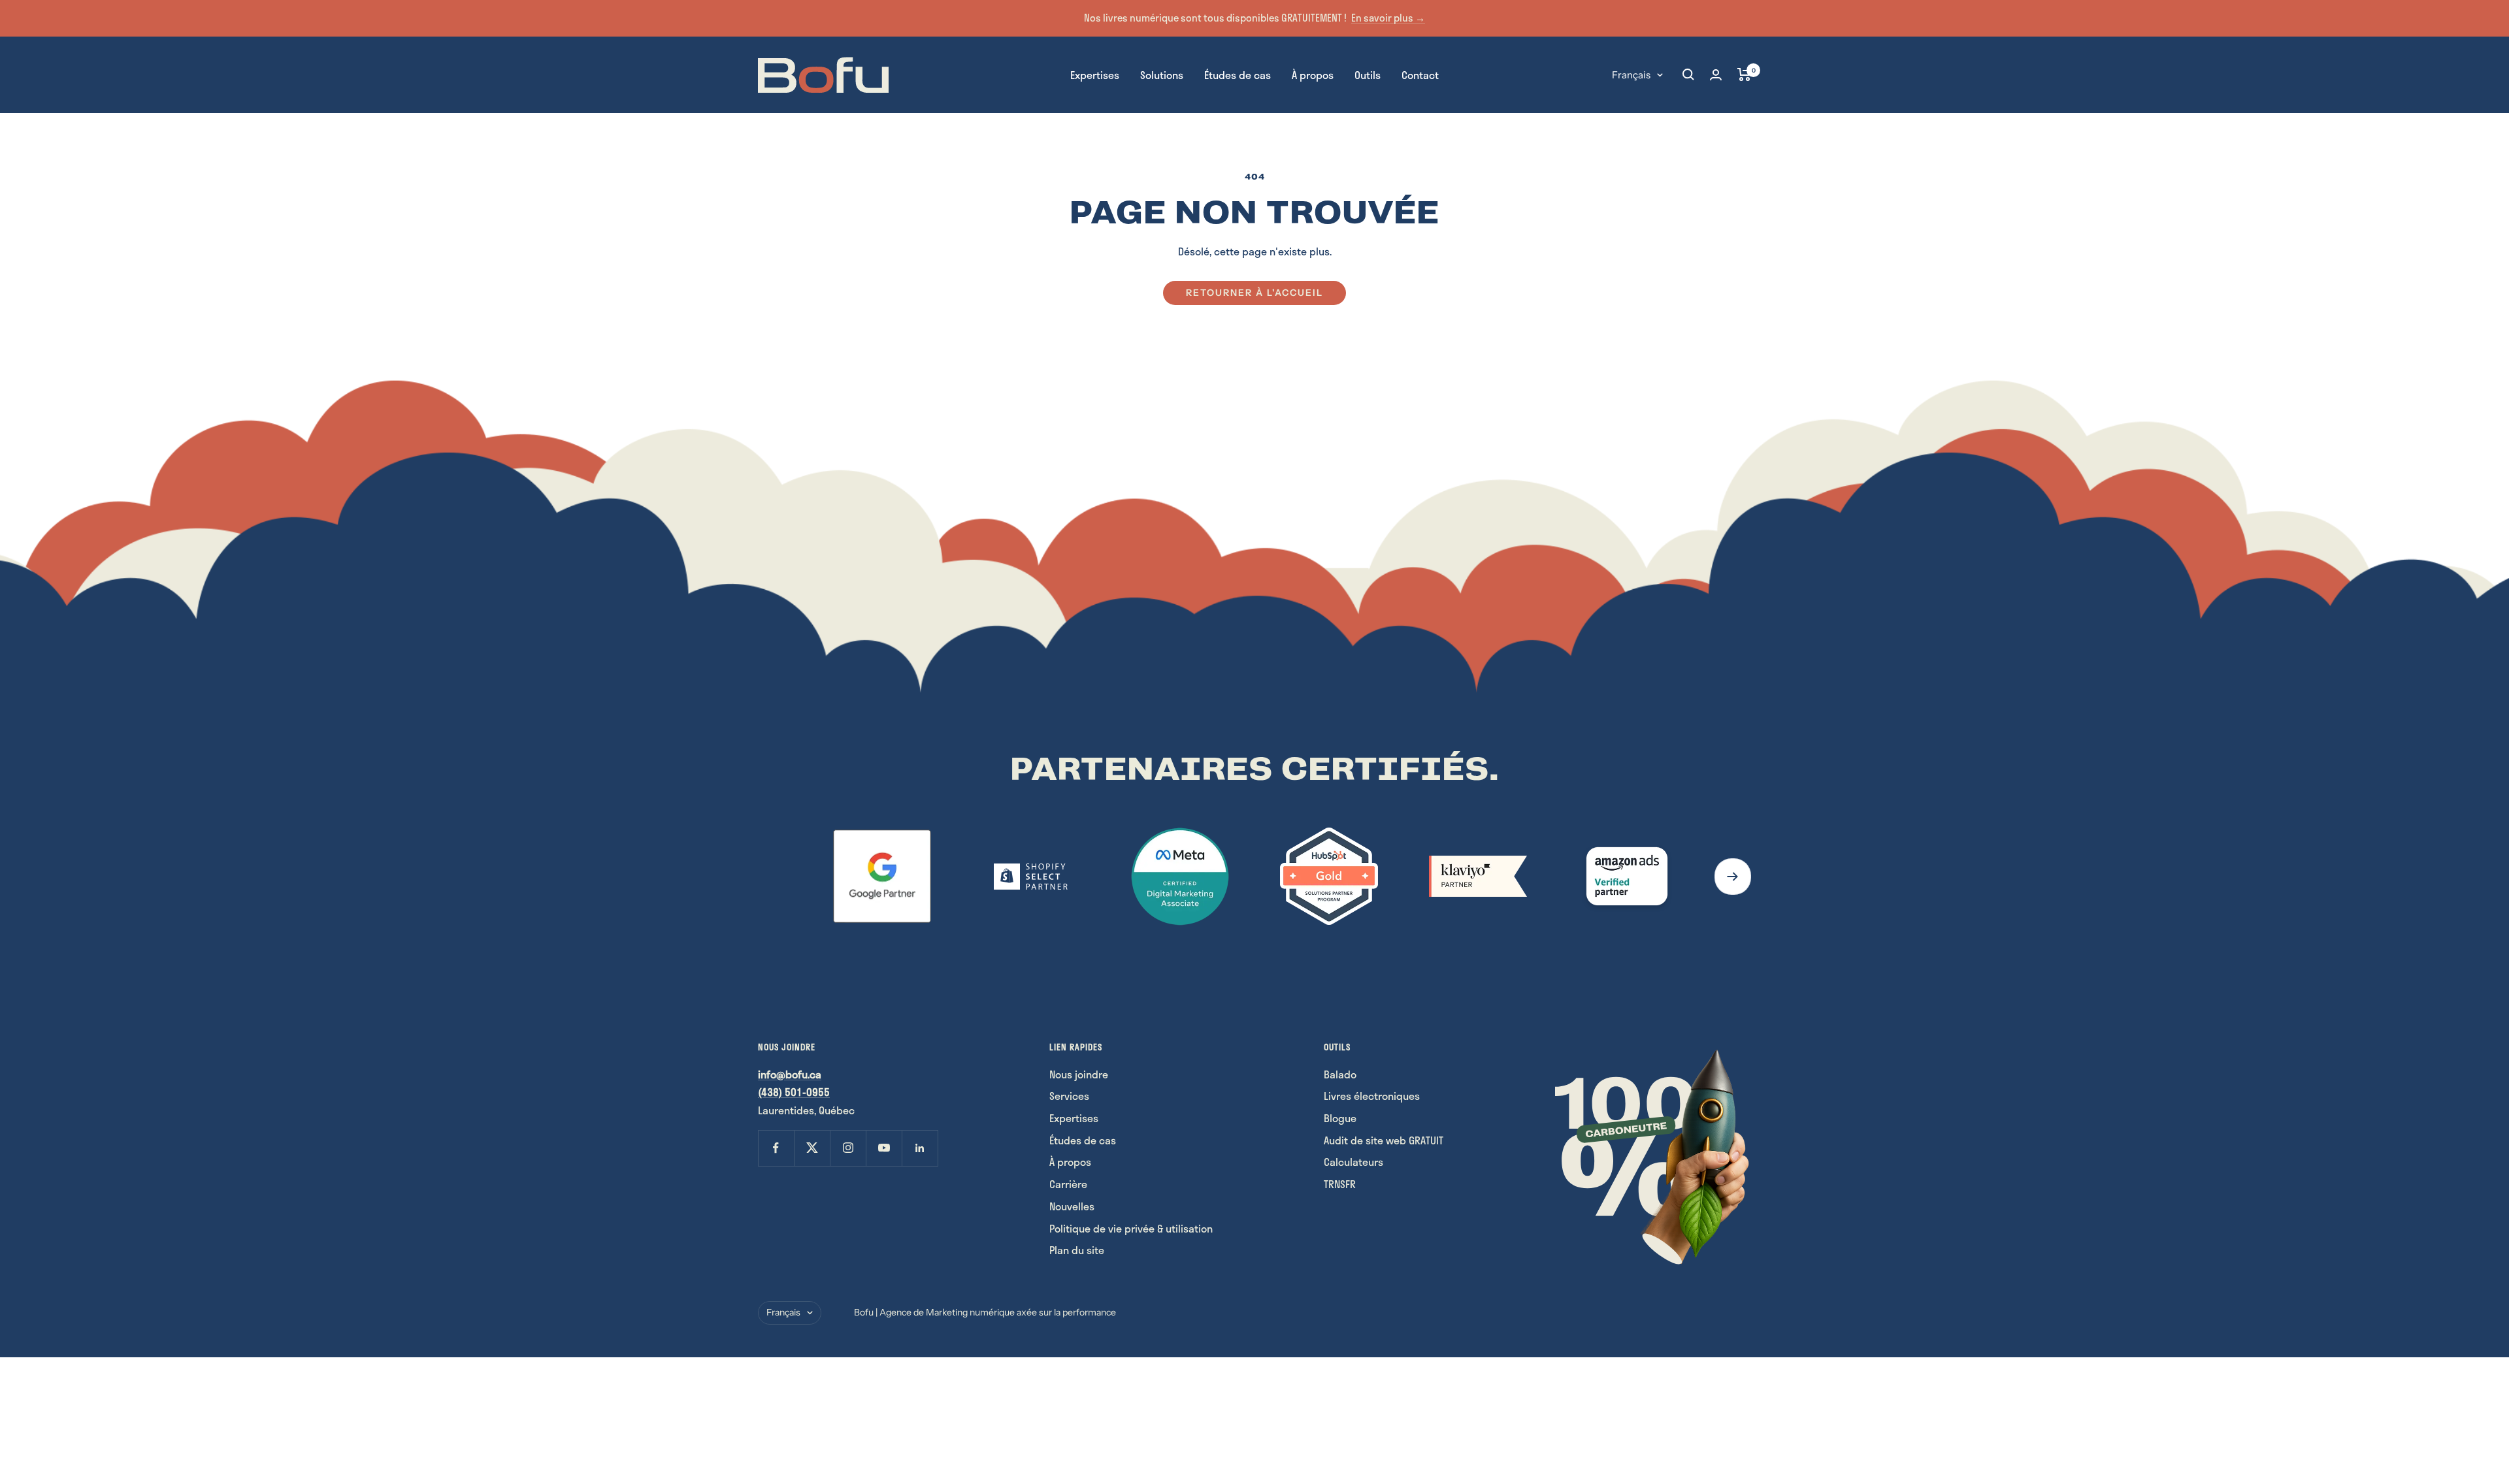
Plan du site (1077, 1250)
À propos (1313, 74)
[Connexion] (1716, 75)
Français (1631, 74)
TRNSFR (1340, 1184)
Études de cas (1238, 74)
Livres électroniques (1372, 1096)
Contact (1420, 74)
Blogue (1340, 1118)
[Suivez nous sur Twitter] (812, 1148)
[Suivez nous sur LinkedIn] (920, 1148)
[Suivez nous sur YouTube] (884, 1148)
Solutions (1162, 74)
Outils (1368, 74)
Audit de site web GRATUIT (1384, 1140)
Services (1069, 1096)
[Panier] (1744, 74)
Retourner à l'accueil (1254, 293)
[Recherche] (1688, 74)
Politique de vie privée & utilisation (1131, 1228)
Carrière (1068, 1184)
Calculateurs (1353, 1162)
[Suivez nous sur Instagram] (848, 1148)
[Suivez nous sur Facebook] (776, 1148)
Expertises (1095, 74)
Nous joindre (1079, 1074)
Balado (1340, 1074)
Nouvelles (1072, 1206)
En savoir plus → (1388, 18)
